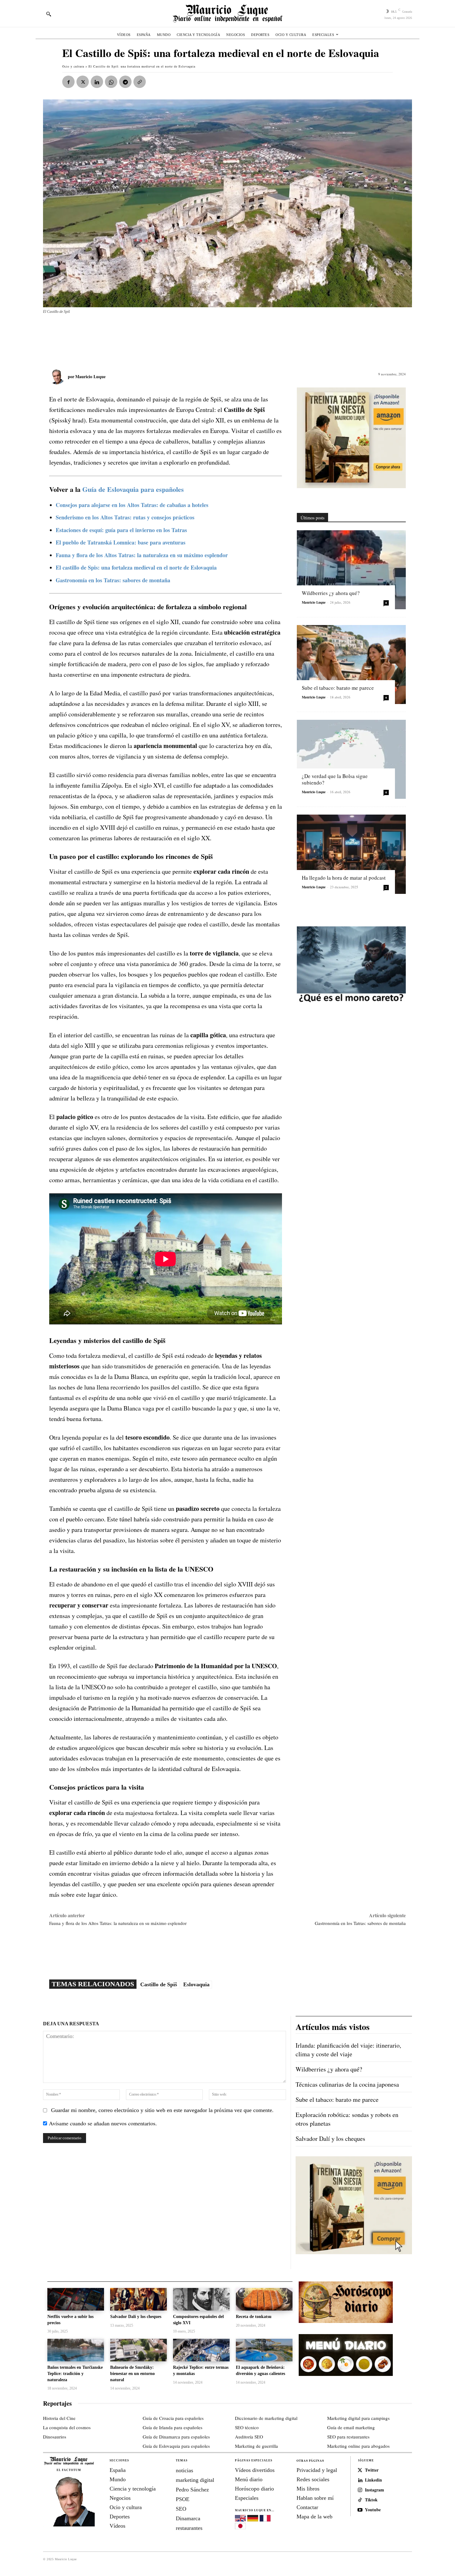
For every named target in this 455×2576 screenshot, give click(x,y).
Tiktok (371, 2500)
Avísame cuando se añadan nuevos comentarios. (103, 2123)
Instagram (375, 2490)
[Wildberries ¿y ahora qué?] (351, 570)
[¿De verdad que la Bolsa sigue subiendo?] (351, 759)
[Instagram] (360, 2490)
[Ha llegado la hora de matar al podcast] (351, 854)
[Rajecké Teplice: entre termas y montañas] (201, 2350)
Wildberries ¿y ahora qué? (331, 593)
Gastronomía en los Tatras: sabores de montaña (360, 1923)
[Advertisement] (193, 338)
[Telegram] (125, 82)
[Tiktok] (360, 2500)
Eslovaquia (196, 1984)
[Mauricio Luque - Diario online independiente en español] (227, 13)
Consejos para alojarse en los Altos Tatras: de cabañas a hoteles (132, 505)
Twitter (372, 2470)
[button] (49, 14)
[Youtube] (360, 2510)
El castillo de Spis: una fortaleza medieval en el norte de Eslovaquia (136, 567)
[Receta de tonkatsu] (264, 2299)
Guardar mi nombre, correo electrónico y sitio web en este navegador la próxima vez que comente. (162, 2110)
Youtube (373, 2510)
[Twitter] (360, 2470)
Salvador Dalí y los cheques (330, 2139)
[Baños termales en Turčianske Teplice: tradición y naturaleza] (76, 2350)
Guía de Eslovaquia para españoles (133, 489)
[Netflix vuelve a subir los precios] (76, 2299)
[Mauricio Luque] (58, 377)
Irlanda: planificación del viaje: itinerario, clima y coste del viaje (348, 2050)
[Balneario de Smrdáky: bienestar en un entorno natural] (139, 2350)
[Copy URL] (140, 82)
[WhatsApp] (111, 82)
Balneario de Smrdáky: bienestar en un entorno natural (132, 2373)
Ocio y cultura (73, 66)
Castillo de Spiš (159, 1984)
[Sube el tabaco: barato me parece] (351, 665)
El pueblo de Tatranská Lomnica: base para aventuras (121, 542)
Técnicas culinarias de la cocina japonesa (347, 2084)
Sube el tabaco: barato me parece (338, 688)
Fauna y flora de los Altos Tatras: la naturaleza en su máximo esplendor (142, 555)
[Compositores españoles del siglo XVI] (201, 2299)
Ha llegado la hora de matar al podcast (344, 878)
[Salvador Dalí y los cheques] (139, 2299)
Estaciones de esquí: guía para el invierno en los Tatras (121, 530)
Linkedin (373, 2480)
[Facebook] (68, 82)
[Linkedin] (97, 82)
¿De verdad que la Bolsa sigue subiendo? (335, 779)
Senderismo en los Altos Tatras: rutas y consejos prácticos (125, 517)
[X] (83, 82)
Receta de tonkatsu (254, 2317)
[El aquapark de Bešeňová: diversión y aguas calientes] (264, 2350)
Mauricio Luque (90, 376)
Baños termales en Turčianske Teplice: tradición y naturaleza (75, 2373)
